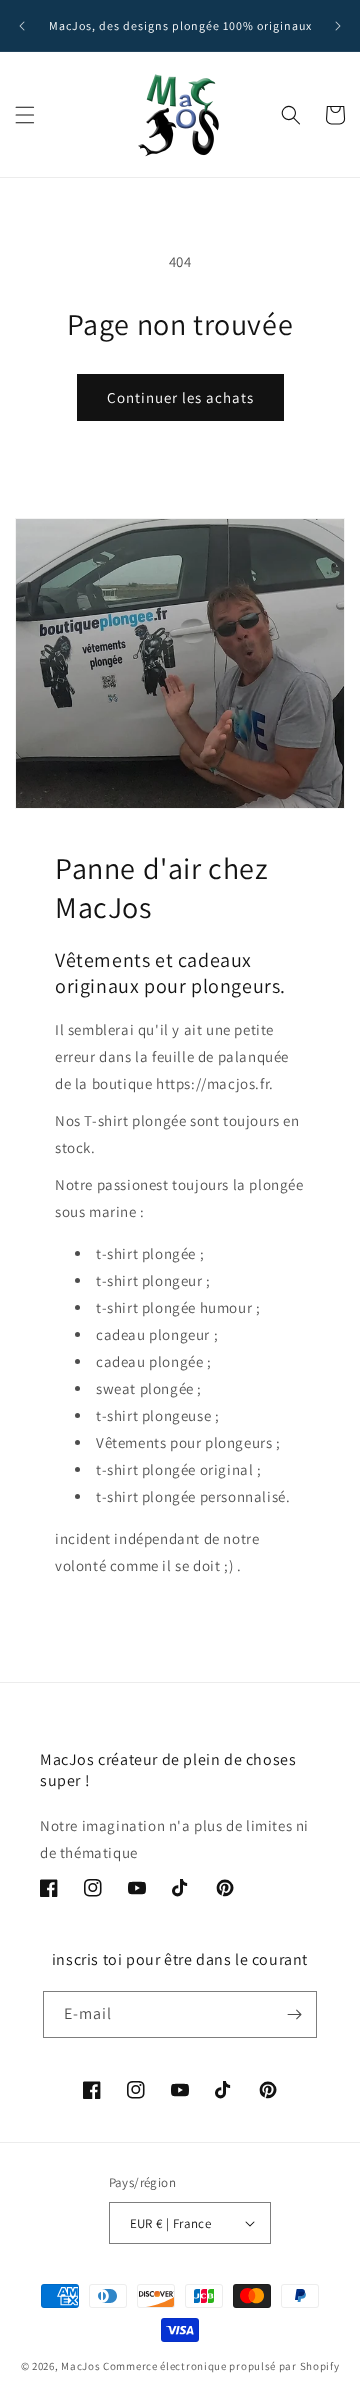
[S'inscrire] (294, 2014)
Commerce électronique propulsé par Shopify (221, 2366)
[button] (25, 115)
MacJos (80, 2366)
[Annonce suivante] (338, 26)
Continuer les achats (180, 397)
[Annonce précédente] (22, 26)
